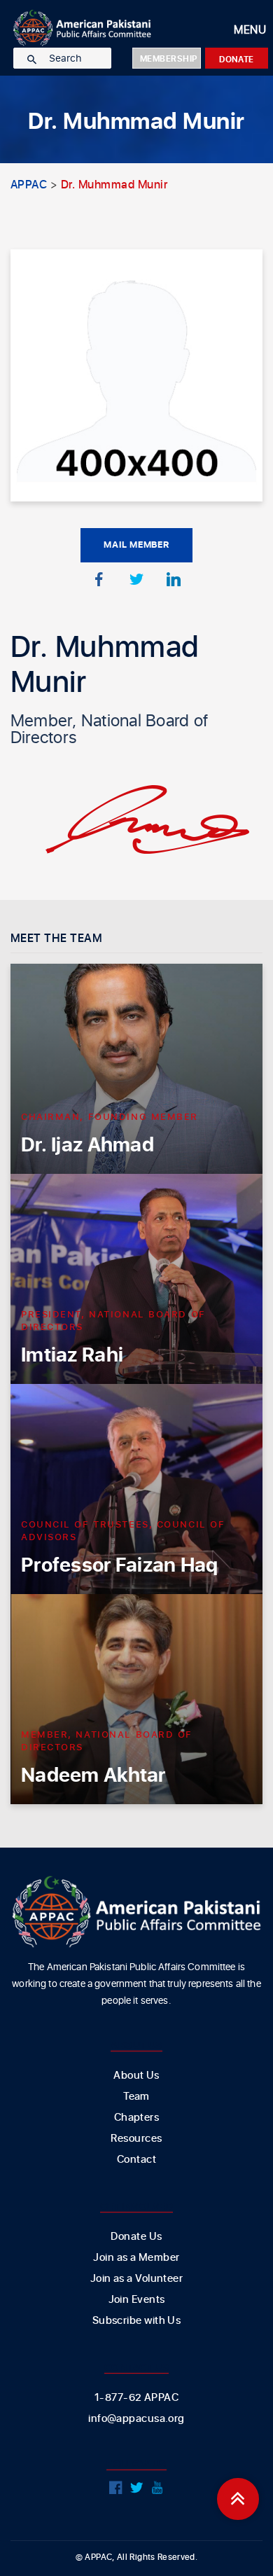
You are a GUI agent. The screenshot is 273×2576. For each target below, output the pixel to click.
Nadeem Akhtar (93, 1776)
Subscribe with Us (137, 2321)
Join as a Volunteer (137, 2279)
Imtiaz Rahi (72, 1356)
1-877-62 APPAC (136, 2398)
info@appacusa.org (136, 2419)
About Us (136, 2076)
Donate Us (136, 2237)
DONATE (237, 60)
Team (136, 2097)
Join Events (137, 2300)
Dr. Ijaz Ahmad (87, 1145)
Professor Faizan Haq (120, 1566)
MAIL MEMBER (136, 545)
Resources (136, 2139)
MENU (250, 30)
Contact (136, 2160)
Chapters (137, 2118)
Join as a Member (136, 2258)
